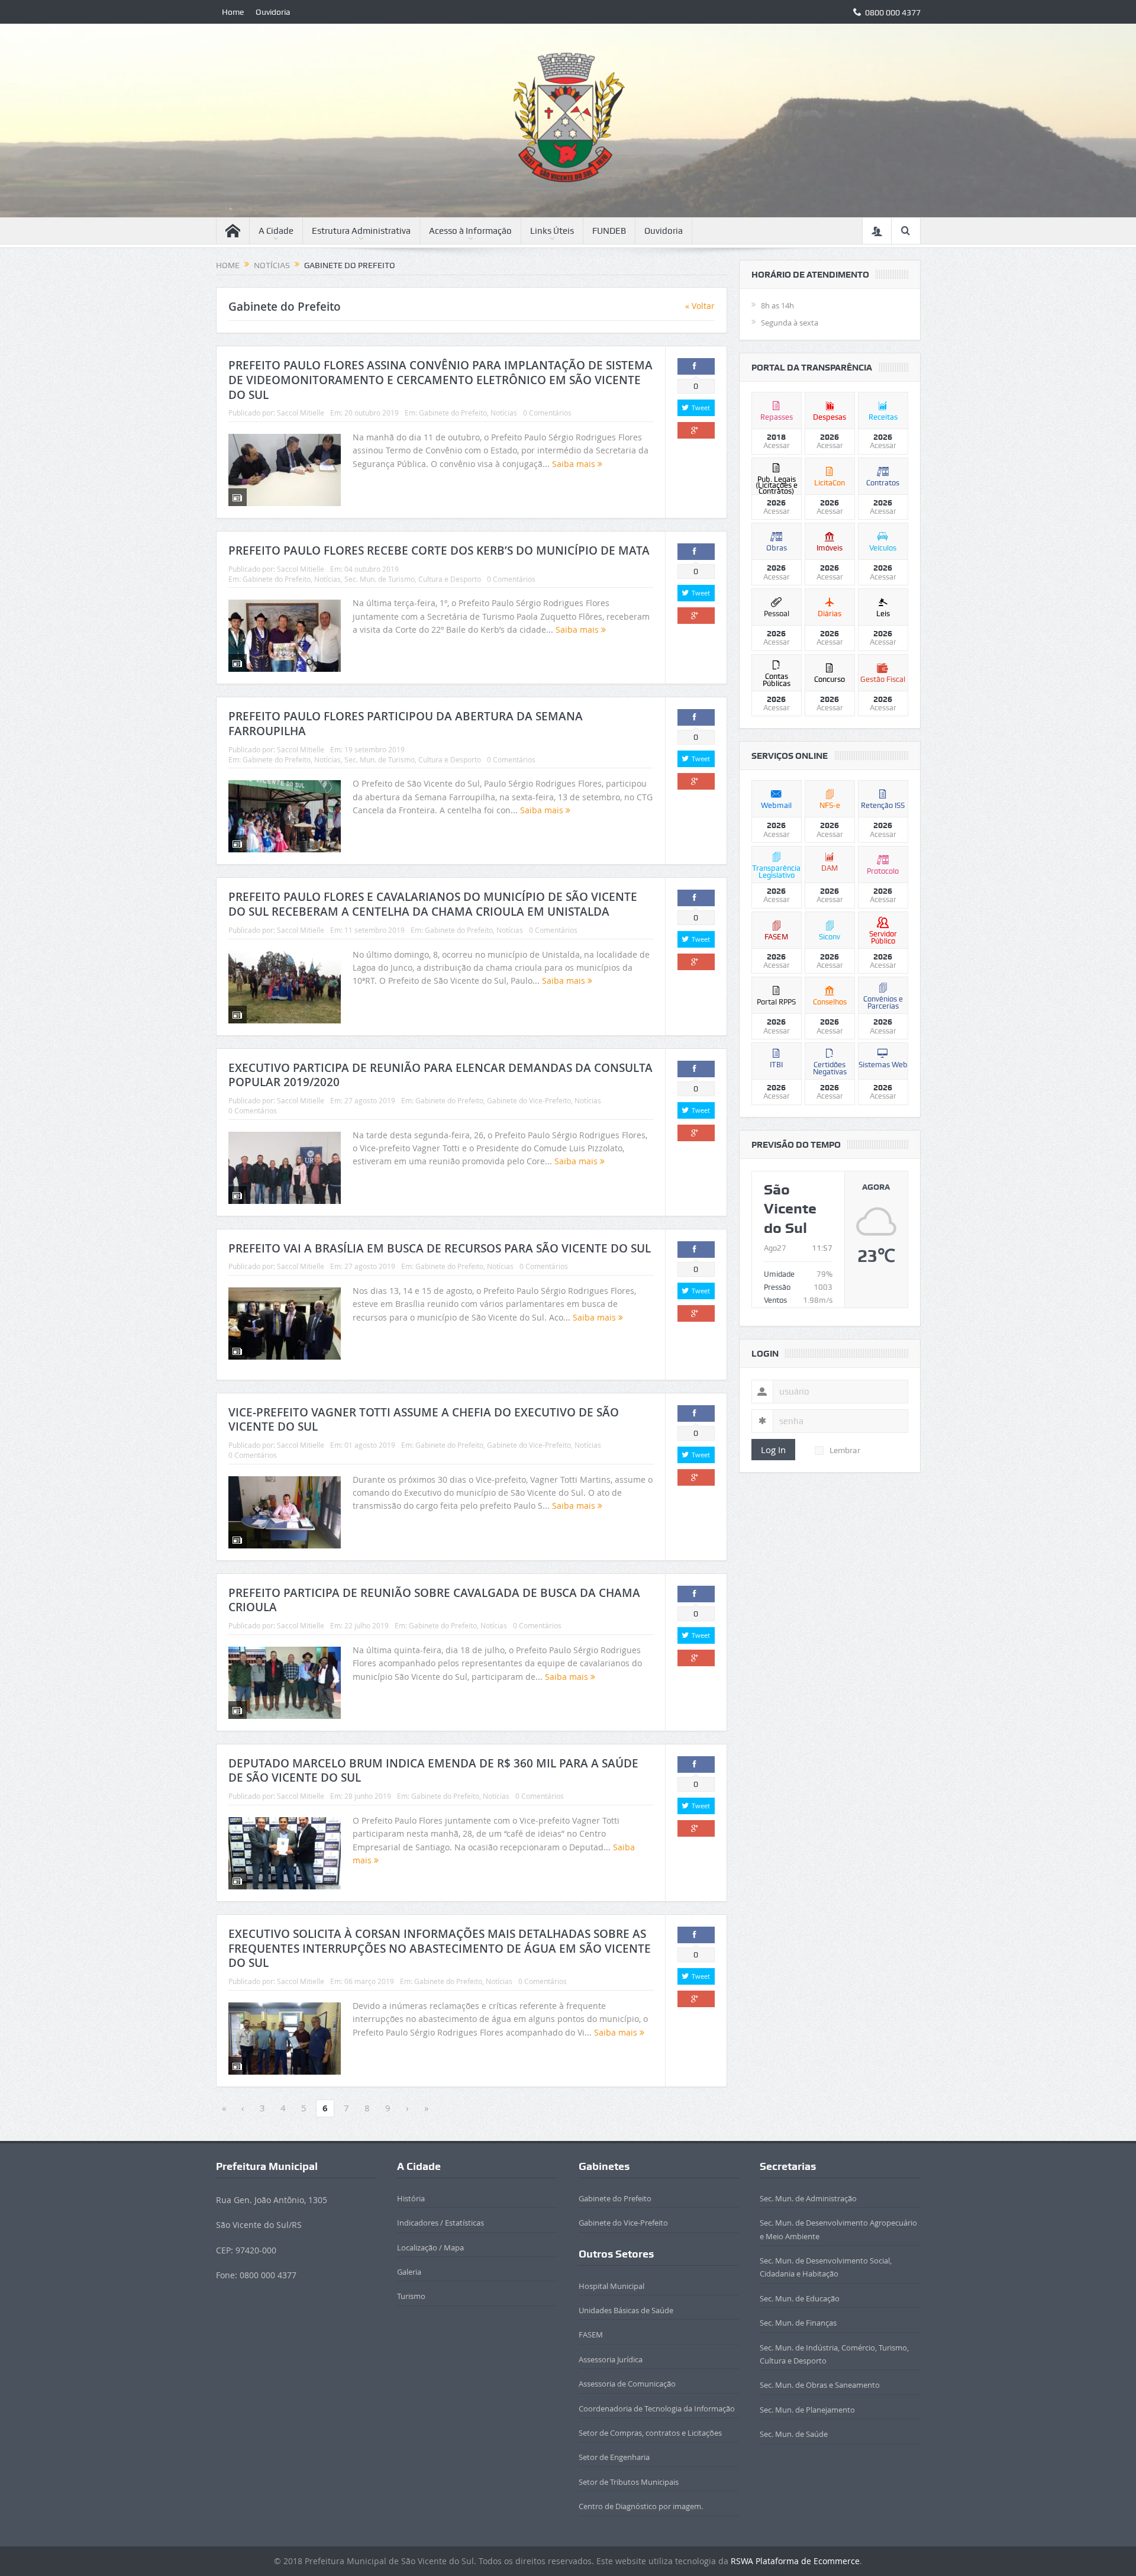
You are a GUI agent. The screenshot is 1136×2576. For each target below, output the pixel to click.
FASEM (591, 2334)
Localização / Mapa (430, 2247)
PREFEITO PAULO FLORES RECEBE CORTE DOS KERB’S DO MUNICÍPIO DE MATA (439, 550)
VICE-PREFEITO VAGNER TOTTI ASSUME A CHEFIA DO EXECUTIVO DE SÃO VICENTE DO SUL (424, 1420)
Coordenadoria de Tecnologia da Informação (657, 2408)
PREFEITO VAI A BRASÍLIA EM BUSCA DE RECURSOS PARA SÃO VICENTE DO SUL (440, 1248)
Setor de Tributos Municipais (629, 2482)
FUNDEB (609, 231)
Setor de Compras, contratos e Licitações (650, 2433)
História (411, 2198)
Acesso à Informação (470, 231)
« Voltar (700, 306)
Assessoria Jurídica (611, 2359)
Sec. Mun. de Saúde (794, 2434)
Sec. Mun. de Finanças (798, 2323)
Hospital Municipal (611, 2286)
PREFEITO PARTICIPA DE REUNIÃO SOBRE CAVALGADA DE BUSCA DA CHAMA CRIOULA (434, 1600)
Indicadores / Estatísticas (440, 2223)
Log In (773, 1450)
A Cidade (276, 231)
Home (233, 12)
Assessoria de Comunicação (627, 2384)
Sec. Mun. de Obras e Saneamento (820, 2385)
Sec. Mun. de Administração (808, 2198)
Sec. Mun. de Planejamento (807, 2410)
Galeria (409, 2272)
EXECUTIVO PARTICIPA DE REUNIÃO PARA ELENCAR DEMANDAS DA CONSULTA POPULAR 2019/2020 (440, 1075)
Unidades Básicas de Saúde (626, 2310)
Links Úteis (552, 231)
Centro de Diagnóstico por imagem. (641, 2506)
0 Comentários (547, 413)
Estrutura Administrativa (361, 231)
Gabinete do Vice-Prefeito (529, 1100)
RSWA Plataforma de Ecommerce (795, 2561)
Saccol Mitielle (301, 413)
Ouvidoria (273, 12)
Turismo (411, 2296)
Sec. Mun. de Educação (800, 2298)
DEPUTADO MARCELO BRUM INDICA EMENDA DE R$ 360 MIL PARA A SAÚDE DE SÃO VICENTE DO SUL (433, 1771)
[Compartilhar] (696, 366)
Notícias (504, 413)
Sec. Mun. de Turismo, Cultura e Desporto (413, 579)
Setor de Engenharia (614, 2457)
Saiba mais (575, 464)
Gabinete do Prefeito (453, 413)
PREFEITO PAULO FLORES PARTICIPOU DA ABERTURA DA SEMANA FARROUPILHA (406, 724)
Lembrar (845, 1450)
